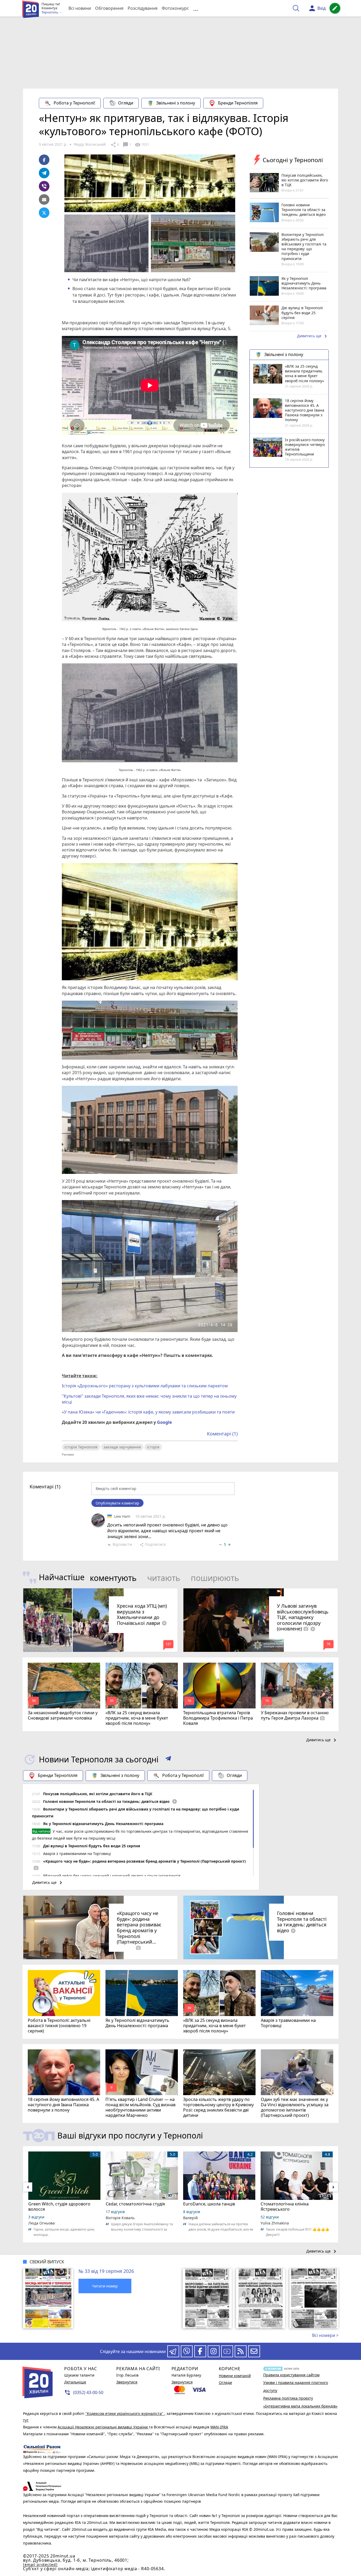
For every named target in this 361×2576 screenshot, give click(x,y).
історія (153, 1447)
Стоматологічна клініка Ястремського (285, 2206)
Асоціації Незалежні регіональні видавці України (103, 2427)
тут (26, 2420)
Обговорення (109, 8)
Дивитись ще (313, 336)
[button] (168, 1759)
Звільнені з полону (176, 103)
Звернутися (127, 2382)
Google (164, 1422)
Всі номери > (325, 2335)
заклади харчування (122, 1447)
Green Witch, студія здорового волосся (59, 2206)
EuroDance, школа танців (209, 2204)
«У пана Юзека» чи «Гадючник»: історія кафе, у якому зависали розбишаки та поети (148, 1412)
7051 (142, 145)
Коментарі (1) (222, 1434)
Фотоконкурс (175, 8)
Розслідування (143, 8)
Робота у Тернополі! (74, 103)
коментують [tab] (113, 1578)
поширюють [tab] (215, 1578)
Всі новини (80, 8)
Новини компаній (235, 2376)
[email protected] (40, 2564)
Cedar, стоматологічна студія (135, 2204)
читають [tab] (164, 1578)
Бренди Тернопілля (238, 103)
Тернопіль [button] (50, 12)
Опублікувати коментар (117, 1503)
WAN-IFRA (219, 2427)
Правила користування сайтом (291, 2375)
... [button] (196, 8)
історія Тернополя (81, 1447)
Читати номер (105, 2286)
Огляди (126, 103)
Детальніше (75, 2382)
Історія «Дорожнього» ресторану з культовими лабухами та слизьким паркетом (145, 1386)
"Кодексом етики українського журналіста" (125, 2413)
